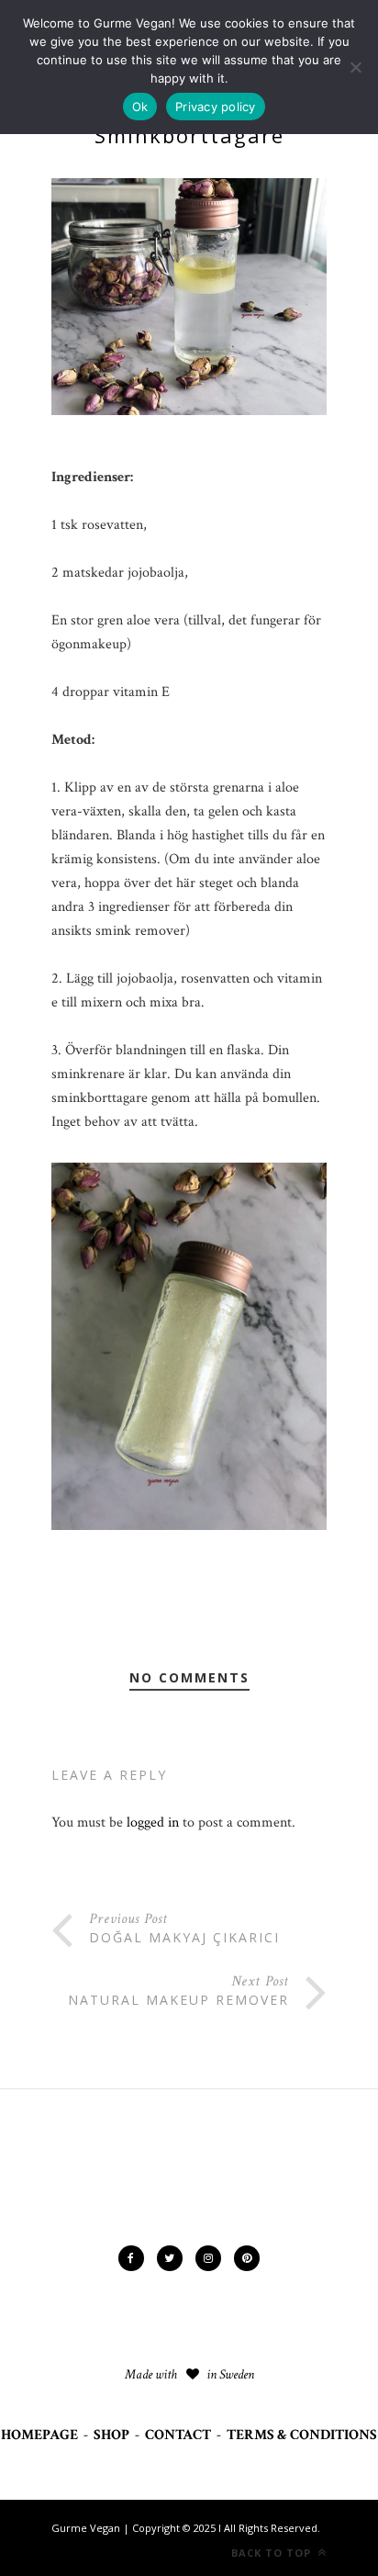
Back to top (273, 2553)
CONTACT (178, 2435)
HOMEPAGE (39, 2435)
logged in (153, 1822)
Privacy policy (216, 107)
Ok (140, 107)
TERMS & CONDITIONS (302, 2435)
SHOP (111, 2435)
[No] (355, 67)
